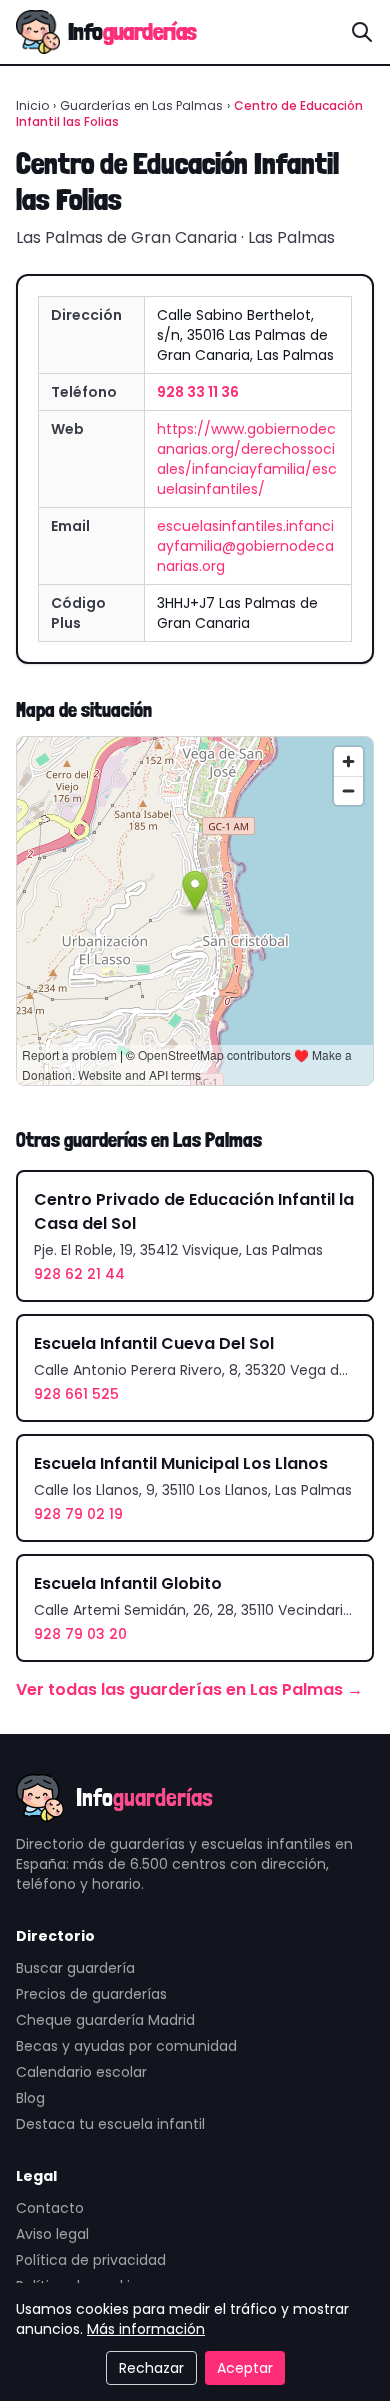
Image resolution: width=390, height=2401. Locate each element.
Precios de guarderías (91, 1994)
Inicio (32, 105)
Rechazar (151, 2368)
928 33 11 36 (198, 392)
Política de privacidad (91, 2260)
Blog (30, 2098)
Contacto (50, 2208)
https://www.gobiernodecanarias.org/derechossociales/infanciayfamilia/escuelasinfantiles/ (247, 459)
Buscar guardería (75, 1968)
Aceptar (245, 2368)
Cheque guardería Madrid (105, 2020)
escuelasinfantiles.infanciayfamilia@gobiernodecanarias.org (245, 546)
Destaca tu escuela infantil (110, 2124)
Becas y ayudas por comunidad (126, 2046)
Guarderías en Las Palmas (141, 105)
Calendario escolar (81, 2072)
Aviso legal (52, 2234)
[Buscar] (362, 32)
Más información (146, 2329)
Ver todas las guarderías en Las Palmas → (189, 1689)
